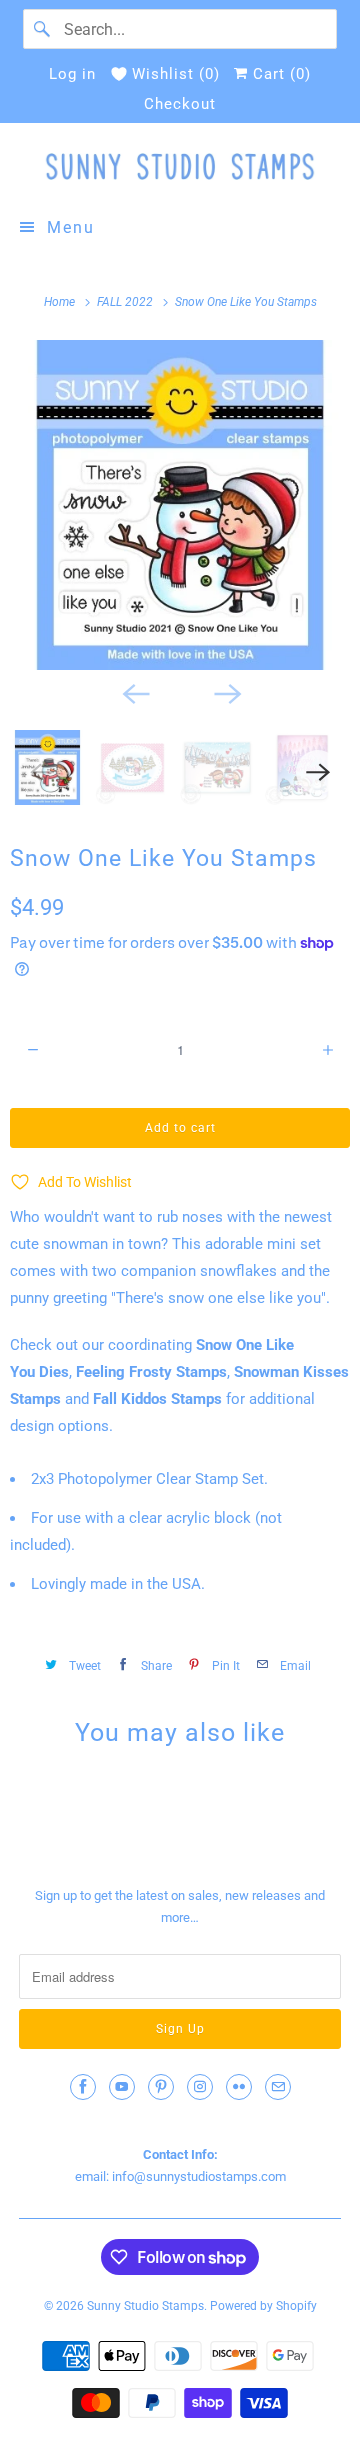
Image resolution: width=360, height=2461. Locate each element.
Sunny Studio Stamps (145, 2306)
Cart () (279, 74)
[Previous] (134, 692)
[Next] (226, 692)
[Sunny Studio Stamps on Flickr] (239, 2087)
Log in (72, 74)
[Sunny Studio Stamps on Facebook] (83, 2087)
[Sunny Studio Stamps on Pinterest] (161, 2087)
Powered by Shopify (263, 2306)
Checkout (180, 104)
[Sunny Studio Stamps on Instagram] (200, 2087)
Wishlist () (176, 74)
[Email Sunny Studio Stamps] (278, 2087)
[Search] (43, 29)
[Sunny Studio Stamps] (180, 166)
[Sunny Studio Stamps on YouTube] (122, 2087)
